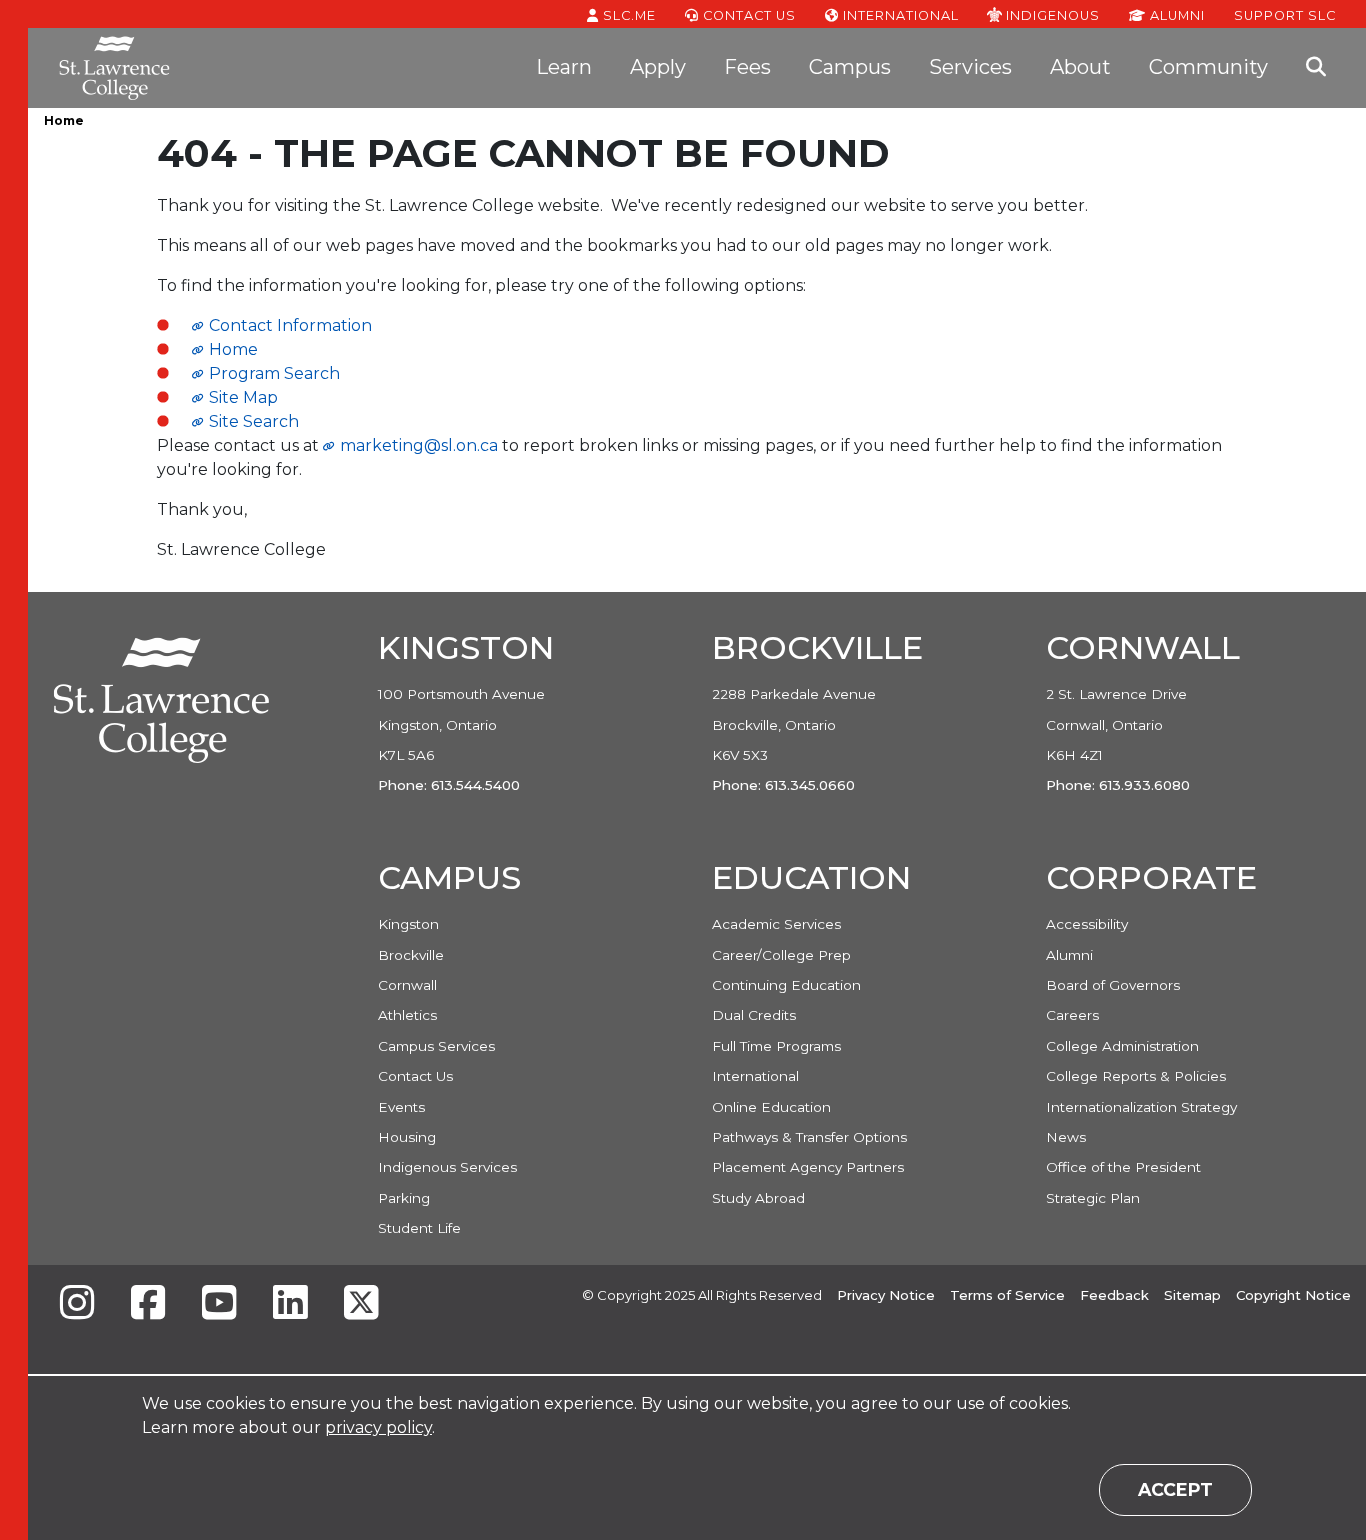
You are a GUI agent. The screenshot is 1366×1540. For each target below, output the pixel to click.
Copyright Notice (1293, 1295)
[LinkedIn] (290, 1304)
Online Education (771, 1107)
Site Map (243, 397)
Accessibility (1087, 924)
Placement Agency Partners (808, 1167)
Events (401, 1107)
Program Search (274, 373)
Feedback (1114, 1295)
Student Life (419, 1228)
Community (1208, 67)
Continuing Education (786, 985)
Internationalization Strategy (1141, 1107)
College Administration (1122, 1046)
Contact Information (290, 325)
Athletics (407, 1015)
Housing (407, 1137)
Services (970, 67)
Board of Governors (1113, 985)
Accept (1175, 1489)
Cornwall (407, 985)
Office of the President (1123, 1167)
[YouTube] (219, 1304)
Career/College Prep (781, 955)
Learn (564, 67)
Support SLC (1285, 15)
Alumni (1175, 15)
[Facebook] (148, 1304)
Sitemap (1192, 1295)
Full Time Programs (776, 1046)
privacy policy (378, 1427)
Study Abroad (758, 1198)
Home (64, 120)
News (1066, 1137)
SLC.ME (627, 15)
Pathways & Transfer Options (809, 1137)
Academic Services (776, 924)
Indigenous (1051, 15)
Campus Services (436, 1046)
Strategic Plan (1093, 1198)
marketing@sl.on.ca (419, 445)
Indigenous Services (447, 1167)
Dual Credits (754, 1015)
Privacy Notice (886, 1295)
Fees (747, 67)
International (899, 15)
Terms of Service (1007, 1295)
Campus (850, 67)
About (1080, 67)
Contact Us (747, 15)
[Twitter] (361, 1304)
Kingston (408, 924)
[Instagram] (77, 1304)
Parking (404, 1198)
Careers (1072, 1015)
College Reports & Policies (1136, 1076)
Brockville (411, 955)
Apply (658, 67)
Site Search (254, 421)
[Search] (1316, 68)
